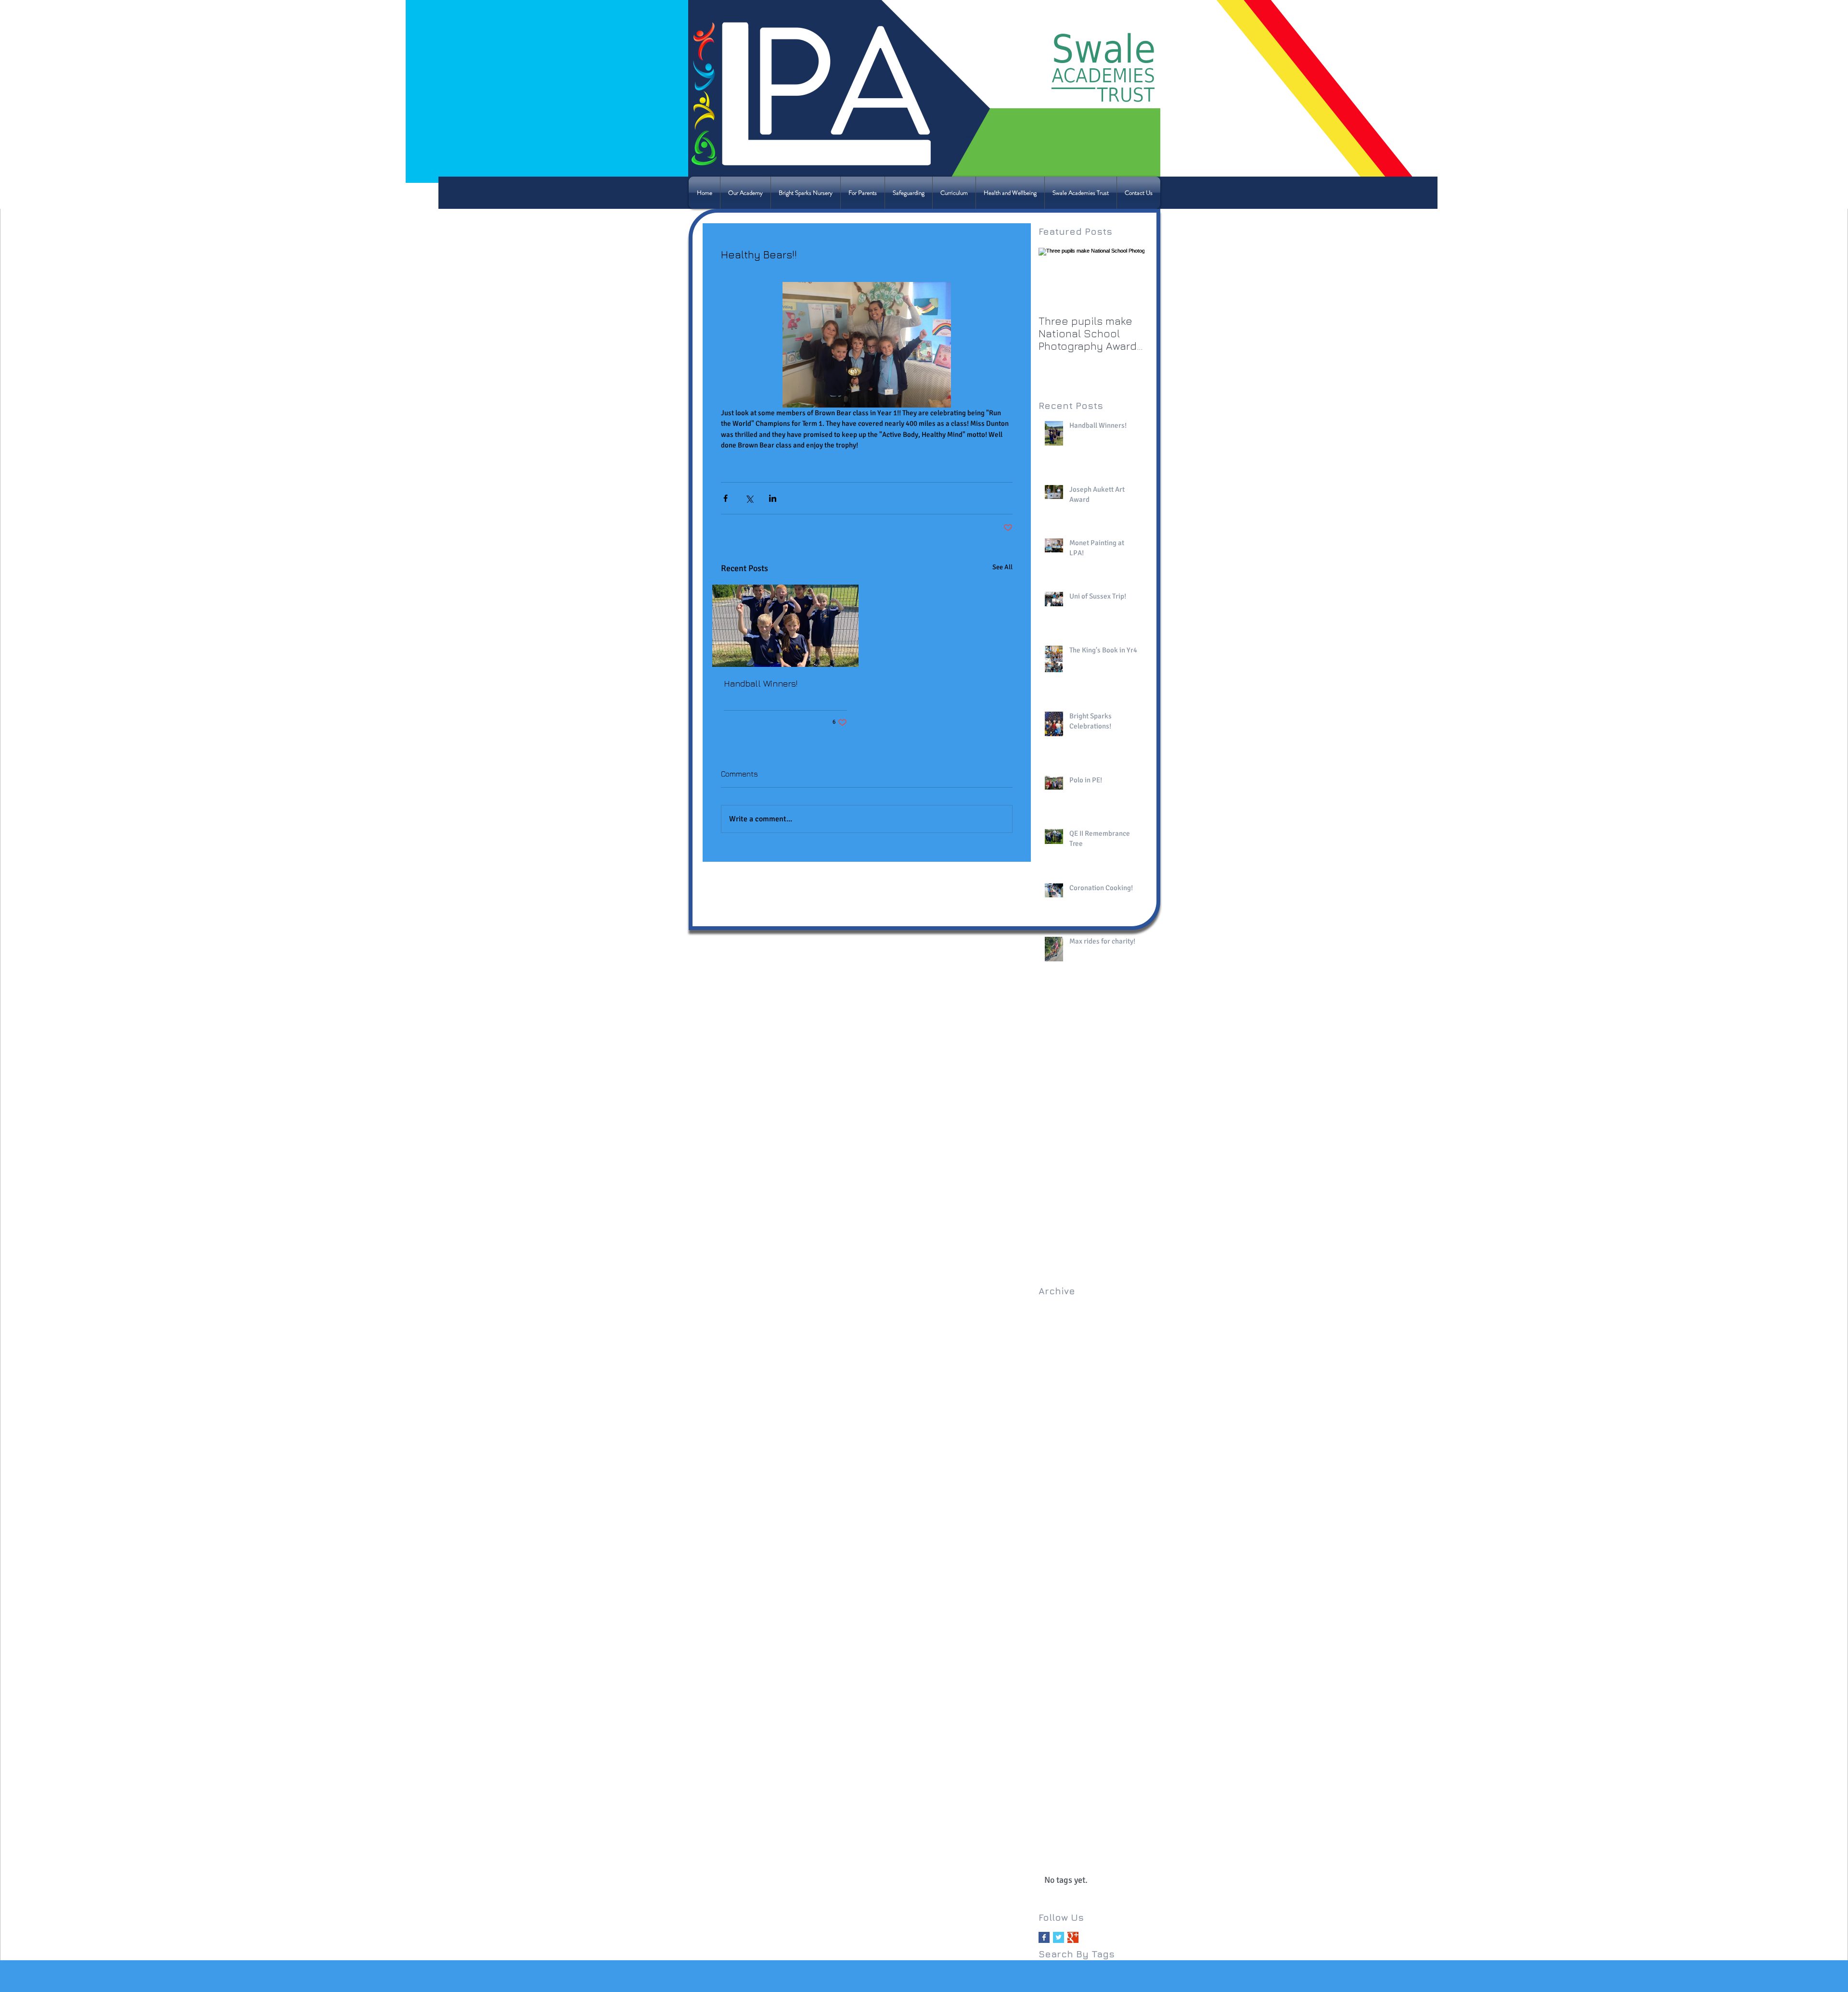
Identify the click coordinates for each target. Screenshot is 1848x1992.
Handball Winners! (761, 683)
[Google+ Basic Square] (1073, 1937)
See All (1002, 567)
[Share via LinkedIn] (773, 498)
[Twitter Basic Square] (1059, 1937)
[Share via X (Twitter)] (749, 498)
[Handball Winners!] (785, 626)
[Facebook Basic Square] (1044, 1937)
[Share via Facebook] (725, 498)
